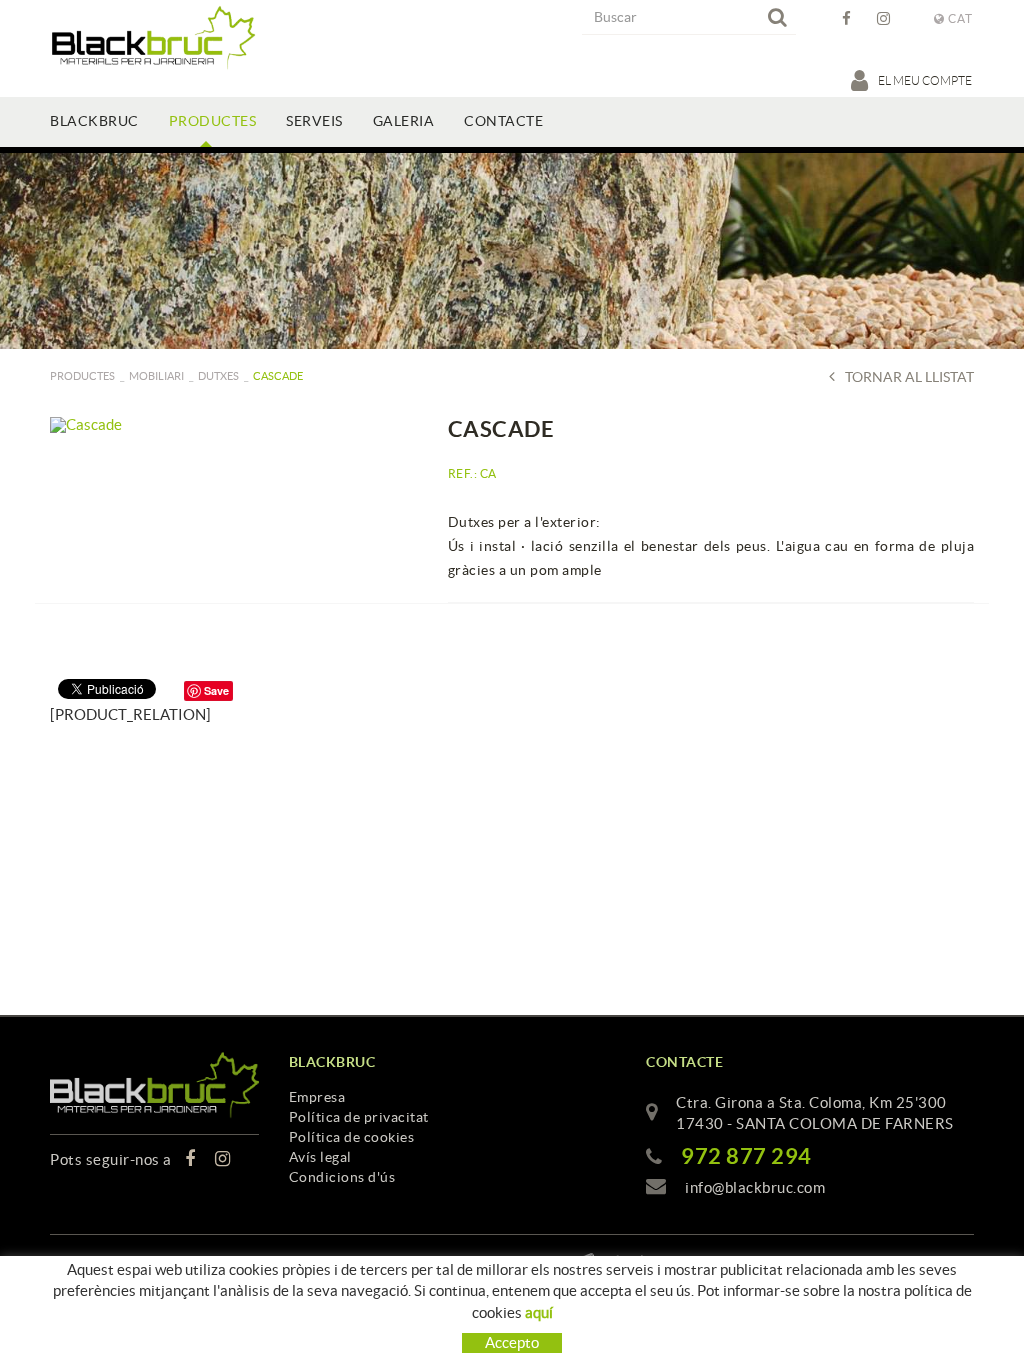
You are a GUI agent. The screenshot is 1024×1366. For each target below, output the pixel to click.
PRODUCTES (82, 376)
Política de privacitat (359, 1117)
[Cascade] (234, 425)
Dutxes (218, 376)
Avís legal (320, 1157)
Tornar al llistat (909, 377)
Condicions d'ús (342, 1177)
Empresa (317, 1097)
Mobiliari (156, 376)
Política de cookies (352, 1137)
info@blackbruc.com (755, 1187)
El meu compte (926, 80)
